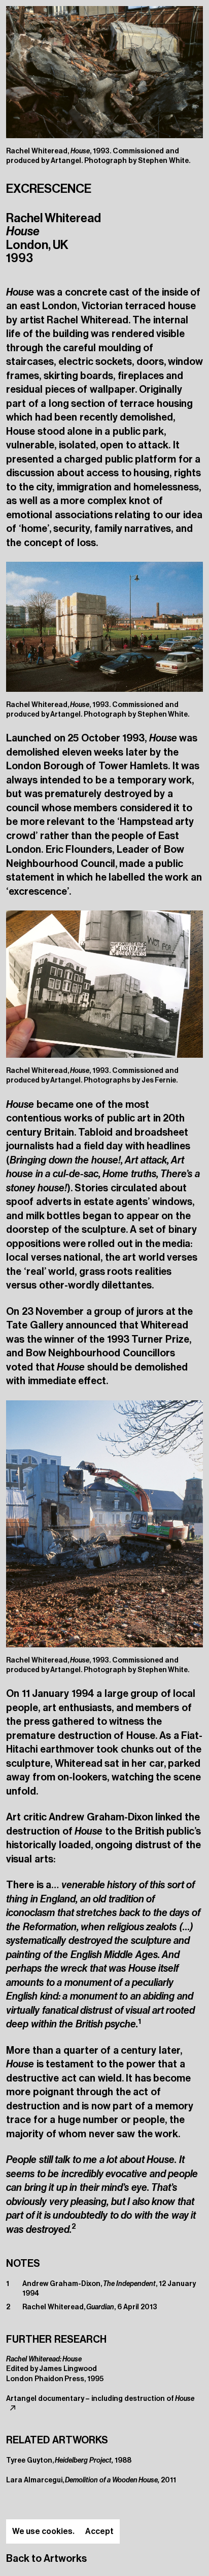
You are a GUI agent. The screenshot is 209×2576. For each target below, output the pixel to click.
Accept (99, 2531)
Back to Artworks (46, 2558)
